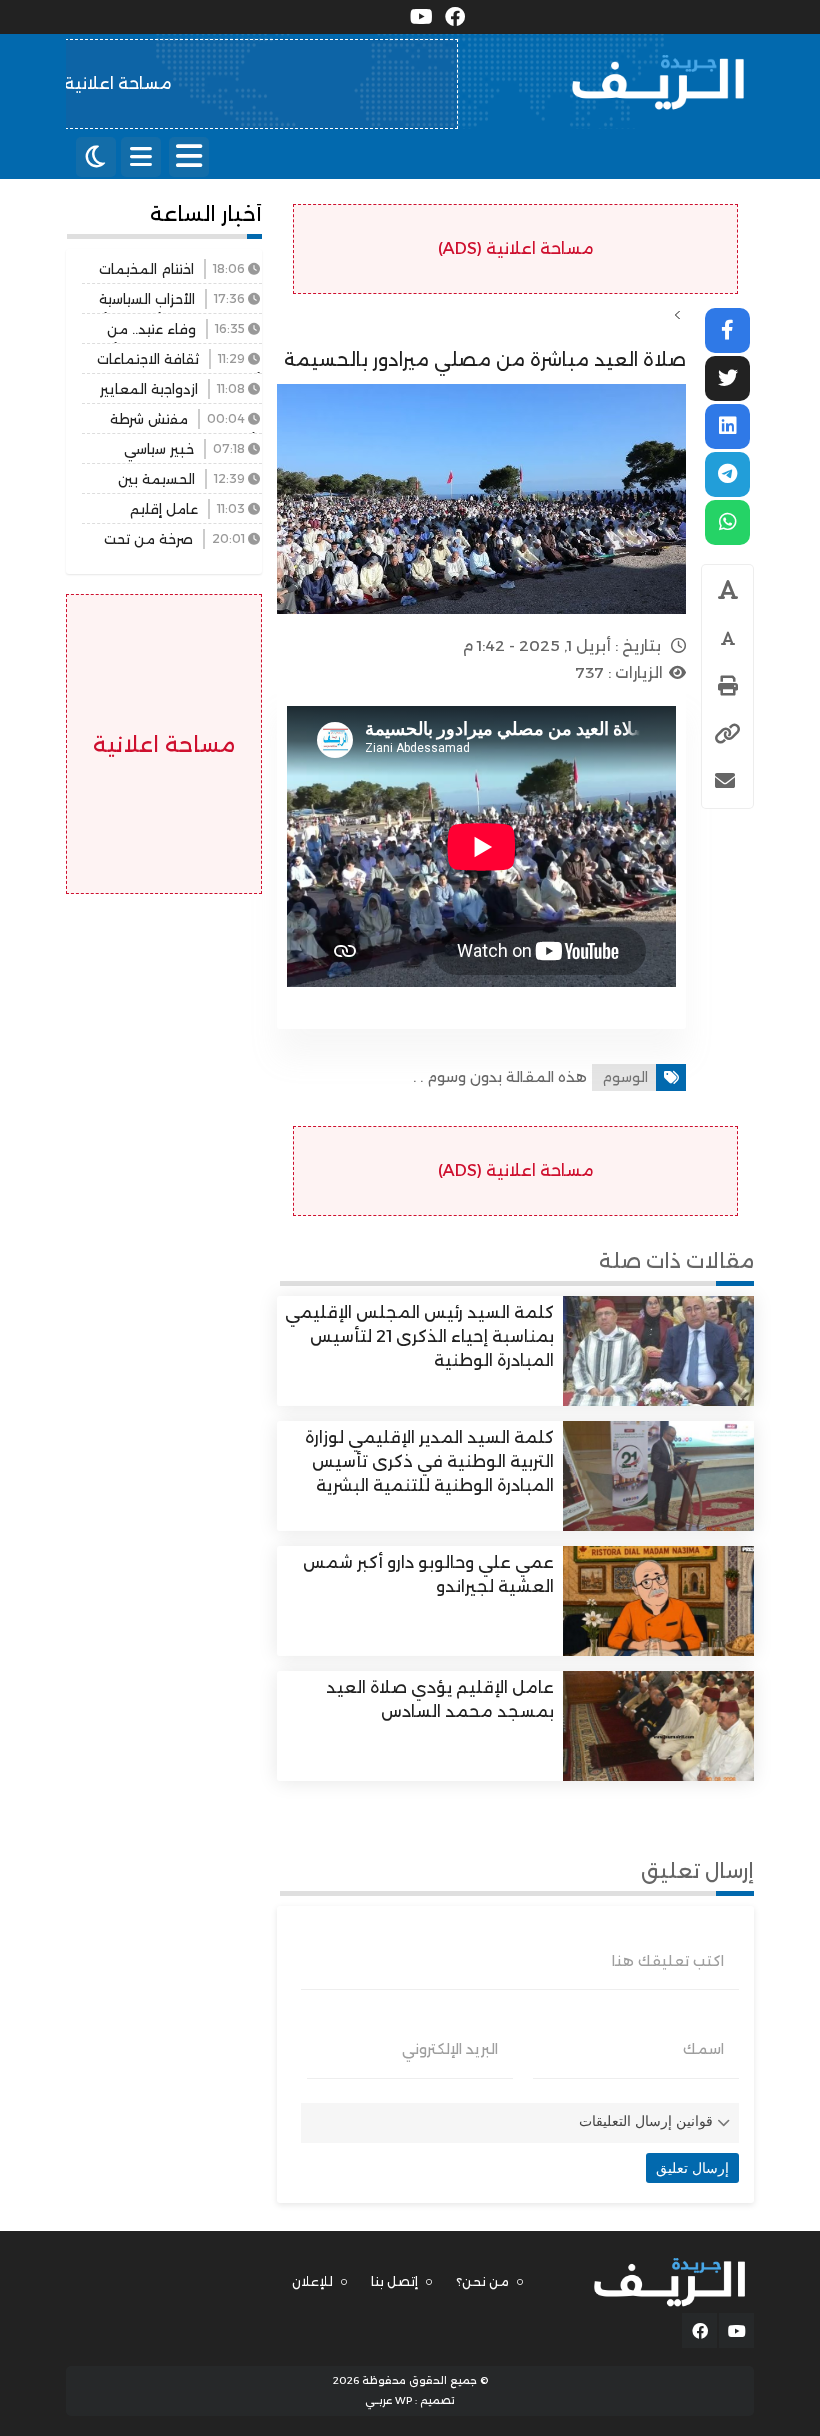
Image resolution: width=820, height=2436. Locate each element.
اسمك (703, 2049)
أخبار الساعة (206, 214)
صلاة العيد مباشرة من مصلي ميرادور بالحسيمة (485, 360)
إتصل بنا (394, 2281)
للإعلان (312, 2281)
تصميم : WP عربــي (410, 2400)
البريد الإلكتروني (450, 2049)
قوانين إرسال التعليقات (646, 2121)
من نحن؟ (482, 2281)
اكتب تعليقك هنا (668, 1961)
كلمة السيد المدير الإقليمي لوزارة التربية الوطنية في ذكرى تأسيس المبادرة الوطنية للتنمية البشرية (429, 1461)
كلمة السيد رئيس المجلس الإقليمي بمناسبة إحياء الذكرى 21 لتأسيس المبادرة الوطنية (419, 1336)
